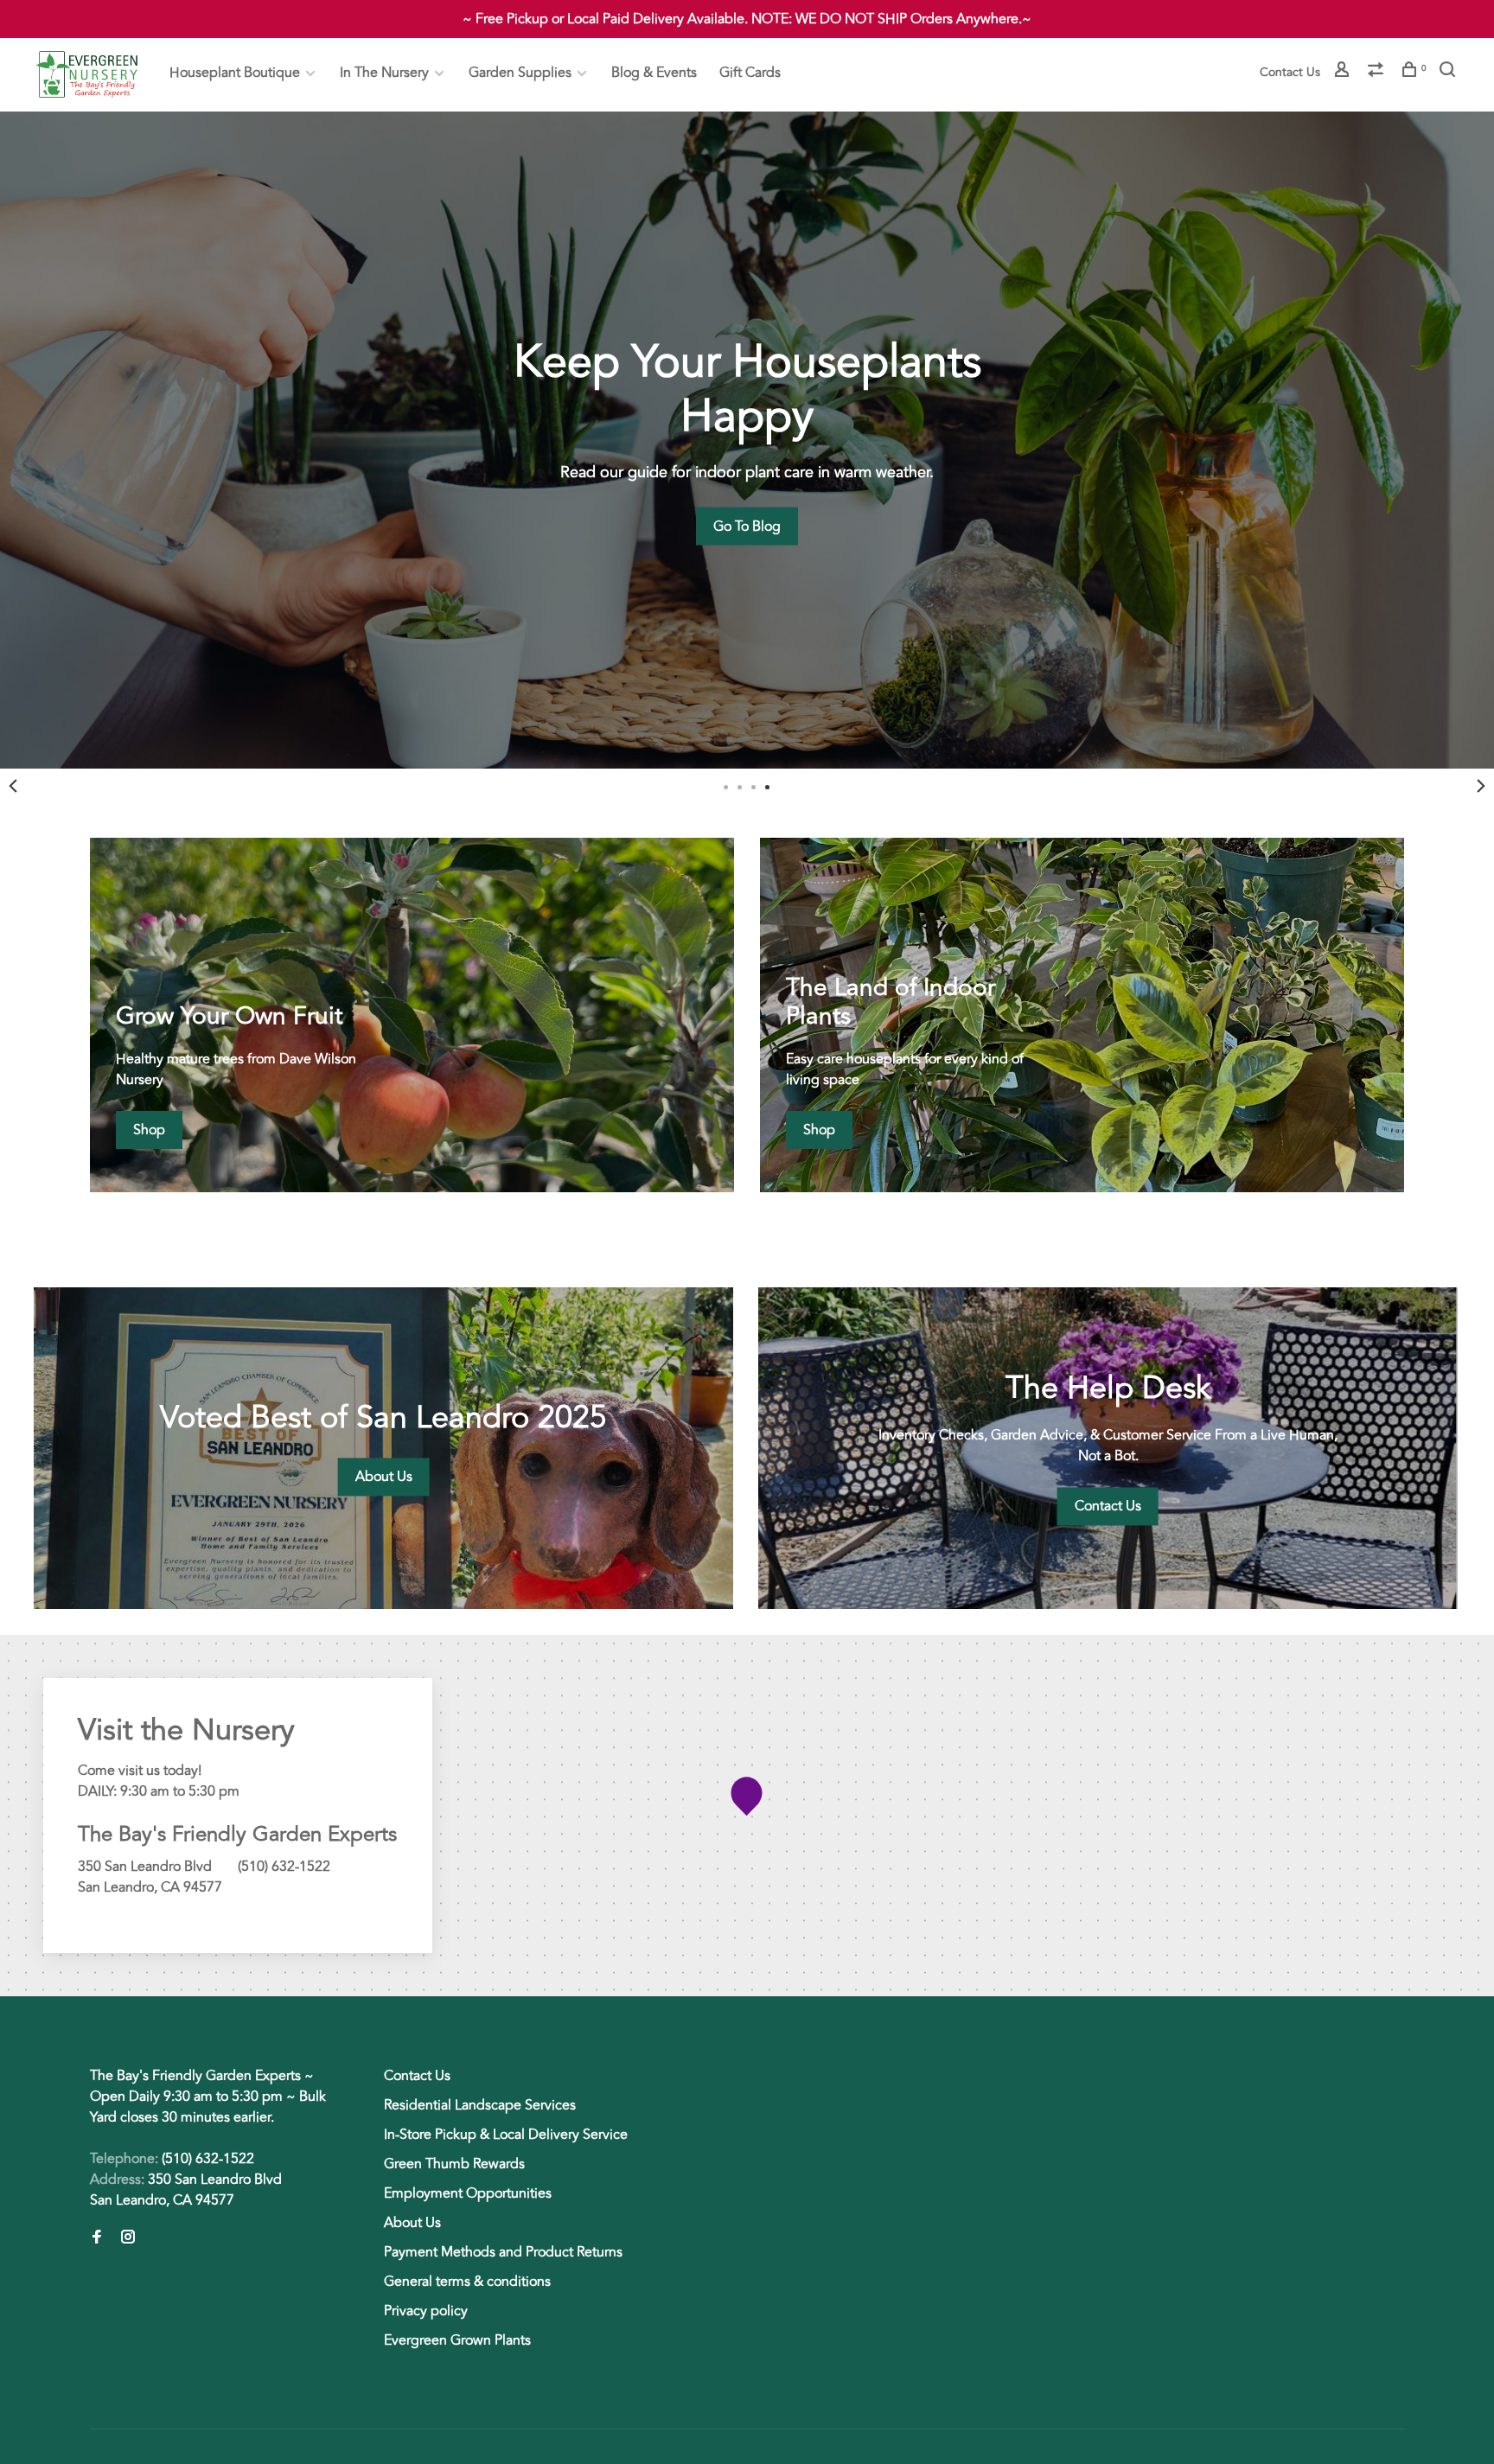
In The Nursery (384, 73)
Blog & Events (654, 73)
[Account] (1344, 72)
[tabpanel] (747, 440)
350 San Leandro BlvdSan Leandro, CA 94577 (186, 2190)
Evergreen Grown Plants (457, 2340)
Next (1481, 786)
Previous (13, 786)
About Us (412, 2223)
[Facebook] (97, 2238)
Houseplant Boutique (235, 73)
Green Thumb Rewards (454, 2164)
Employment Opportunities (468, 2193)
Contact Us (1290, 72)
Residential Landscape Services (480, 2105)
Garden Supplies (520, 73)
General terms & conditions (467, 2282)
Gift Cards (750, 73)
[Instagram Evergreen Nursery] (128, 2238)
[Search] (1449, 72)
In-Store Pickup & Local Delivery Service (506, 2135)
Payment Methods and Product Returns (503, 2252)
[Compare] (1378, 72)
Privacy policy (426, 2311)
